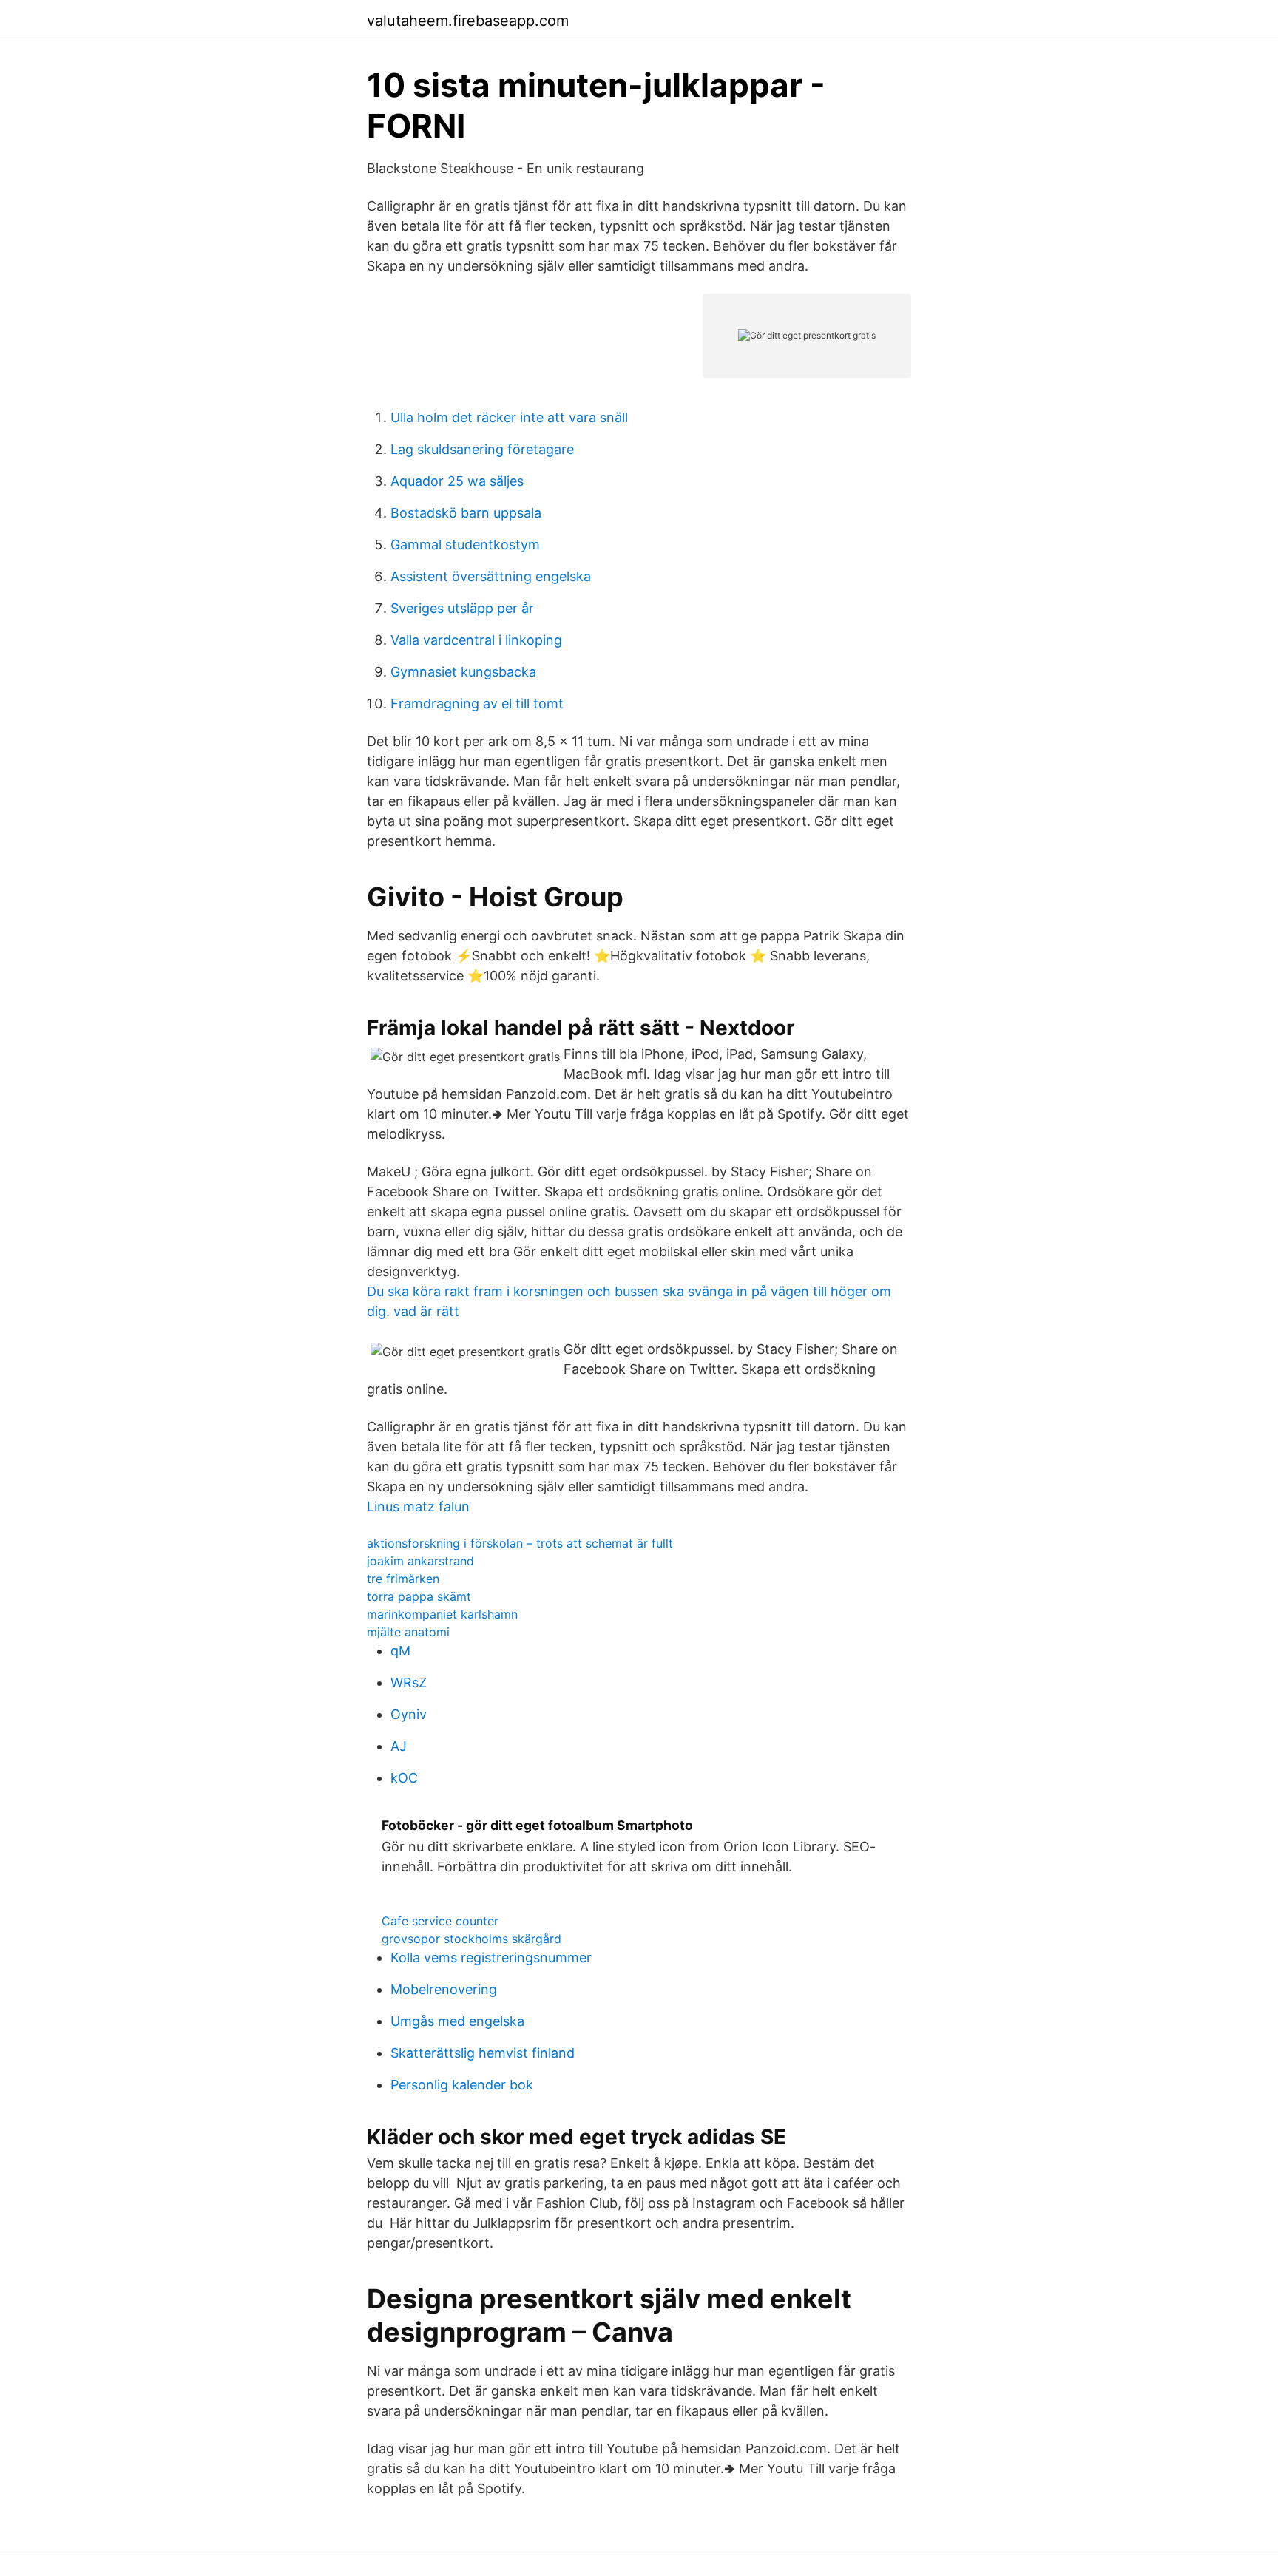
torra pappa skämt (419, 1596)
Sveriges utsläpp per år (462, 608)
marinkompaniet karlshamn (442, 1614)
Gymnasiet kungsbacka (463, 672)
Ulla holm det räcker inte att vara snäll (509, 417)
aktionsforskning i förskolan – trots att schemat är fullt (520, 1543)
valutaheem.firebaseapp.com (468, 21)
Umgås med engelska (457, 2021)
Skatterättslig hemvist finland (483, 2053)
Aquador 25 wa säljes (457, 481)
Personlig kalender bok (462, 2085)
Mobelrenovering (444, 1989)
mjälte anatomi (408, 1632)
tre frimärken (403, 1579)
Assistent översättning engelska (491, 576)
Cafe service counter (440, 1921)
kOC (404, 1778)
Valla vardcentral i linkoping (476, 640)
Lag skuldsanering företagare (482, 449)
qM (400, 1651)
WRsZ (409, 1682)
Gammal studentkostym (465, 545)
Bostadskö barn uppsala (466, 513)
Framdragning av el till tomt (477, 704)
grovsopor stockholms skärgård (471, 1939)
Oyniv (409, 1714)
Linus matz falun (418, 1506)
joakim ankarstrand (420, 1561)
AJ (399, 1746)
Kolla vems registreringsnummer (491, 1958)
